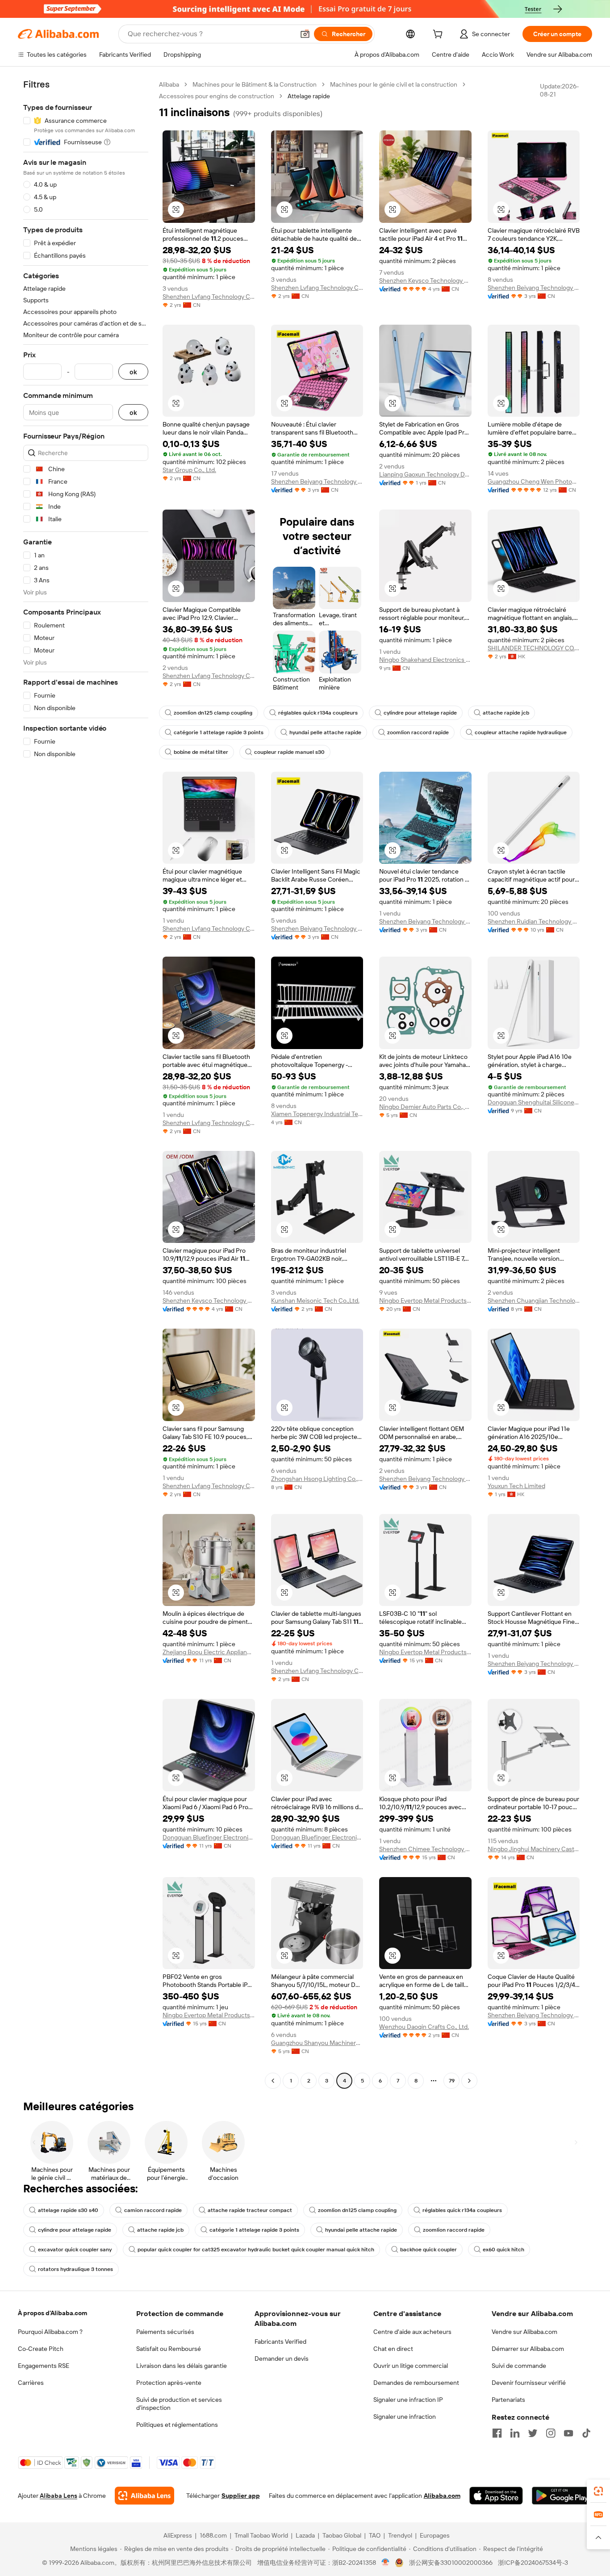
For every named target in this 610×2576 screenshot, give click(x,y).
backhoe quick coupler (428, 2250)
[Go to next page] (469, 2081)
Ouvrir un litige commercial (411, 2366)
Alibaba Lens (58, 2496)
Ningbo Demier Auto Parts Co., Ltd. (425, 1107)
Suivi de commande (519, 2366)
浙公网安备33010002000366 (451, 2563)
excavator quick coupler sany (75, 2250)
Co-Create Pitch (41, 2349)
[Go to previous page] (273, 2081)
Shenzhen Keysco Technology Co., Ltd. (425, 280)
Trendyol (400, 2535)
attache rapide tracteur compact (250, 2210)
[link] (598, 2491)
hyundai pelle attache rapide (325, 732)
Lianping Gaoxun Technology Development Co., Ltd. (425, 474)
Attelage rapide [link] (309, 96)
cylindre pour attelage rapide (420, 713)
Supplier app (241, 2496)
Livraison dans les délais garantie (182, 2366)
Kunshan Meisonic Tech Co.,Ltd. (315, 1301)
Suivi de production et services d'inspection (179, 2404)
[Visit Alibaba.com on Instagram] (551, 2433)
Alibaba (169, 84)
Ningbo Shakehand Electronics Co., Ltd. (425, 660)
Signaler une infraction (405, 2417)
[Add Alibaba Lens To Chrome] (144, 2496)
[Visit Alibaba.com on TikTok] (586, 2433)
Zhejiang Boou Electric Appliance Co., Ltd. (209, 1652)
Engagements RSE (44, 2366)
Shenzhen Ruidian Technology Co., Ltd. (534, 921)
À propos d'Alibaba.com (52, 2313)
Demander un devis (282, 2359)
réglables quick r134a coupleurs (318, 713)
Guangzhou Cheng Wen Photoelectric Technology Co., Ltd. (534, 481)
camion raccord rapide (153, 2210)
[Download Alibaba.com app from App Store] (496, 2496)
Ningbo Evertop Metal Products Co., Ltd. (425, 1301)
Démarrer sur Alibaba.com (528, 2349)
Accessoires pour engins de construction (217, 96)
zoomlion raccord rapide (418, 732)
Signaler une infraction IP (408, 2400)
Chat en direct (393, 2349)
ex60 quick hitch (503, 2250)
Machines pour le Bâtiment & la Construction (255, 84)
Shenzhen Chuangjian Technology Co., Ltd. (534, 1301)
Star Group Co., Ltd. (189, 470)
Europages (435, 2535)
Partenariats (508, 2400)
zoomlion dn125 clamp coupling (213, 713)
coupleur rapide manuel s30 (289, 752)
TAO (375, 2535)
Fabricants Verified (280, 2342)
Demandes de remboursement (416, 2383)
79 (452, 2081)
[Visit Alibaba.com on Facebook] (497, 2433)
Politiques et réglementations (177, 2425)
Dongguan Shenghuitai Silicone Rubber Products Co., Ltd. (534, 1102)
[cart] (439, 35)
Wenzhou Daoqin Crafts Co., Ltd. (424, 2027)
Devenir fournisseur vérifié (529, 2383)
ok (133, 372)
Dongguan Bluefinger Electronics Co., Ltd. (209, 1837)
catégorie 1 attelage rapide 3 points (219, 732)
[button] (305, 34)
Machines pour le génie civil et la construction (394, 84)
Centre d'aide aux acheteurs (412, 2332)
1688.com (213, 2535)
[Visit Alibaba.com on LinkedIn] (515, 2433)
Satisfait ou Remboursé (169, 2349)
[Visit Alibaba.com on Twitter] (533, 2433)
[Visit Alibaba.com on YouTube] (568, 2433)
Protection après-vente (169, 2383)
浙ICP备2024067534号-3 (533, 2563)
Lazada (305, 2535)
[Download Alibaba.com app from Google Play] (562, 2496)
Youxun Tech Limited (516, 1486)
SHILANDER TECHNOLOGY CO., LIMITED (534, 648)
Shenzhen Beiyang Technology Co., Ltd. (534, 288)
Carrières (31, 2383)
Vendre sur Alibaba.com (524, 2332)
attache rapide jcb (506, 713)
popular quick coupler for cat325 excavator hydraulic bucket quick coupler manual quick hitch (256, 2250)
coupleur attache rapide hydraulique (521, 732)
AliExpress (178, 2535)
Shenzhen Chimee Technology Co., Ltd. (425, 1849)
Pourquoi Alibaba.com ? (50, 2332)
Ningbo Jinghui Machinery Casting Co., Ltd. (534, 1849)
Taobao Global (342, 2535)
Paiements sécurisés (165, 2332)
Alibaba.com (442, 2496)
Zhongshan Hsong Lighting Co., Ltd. (317, 1479)
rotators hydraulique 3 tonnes (75, 2269)
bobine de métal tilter (201, 752)
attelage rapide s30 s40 (68, 2210)
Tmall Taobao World (261, 2535)
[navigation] (86, 1084)
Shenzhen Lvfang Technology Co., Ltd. (209, 297)
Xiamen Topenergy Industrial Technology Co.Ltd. (317, 1114)
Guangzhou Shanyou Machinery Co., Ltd (317, 2043)
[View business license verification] (386, 2563)
